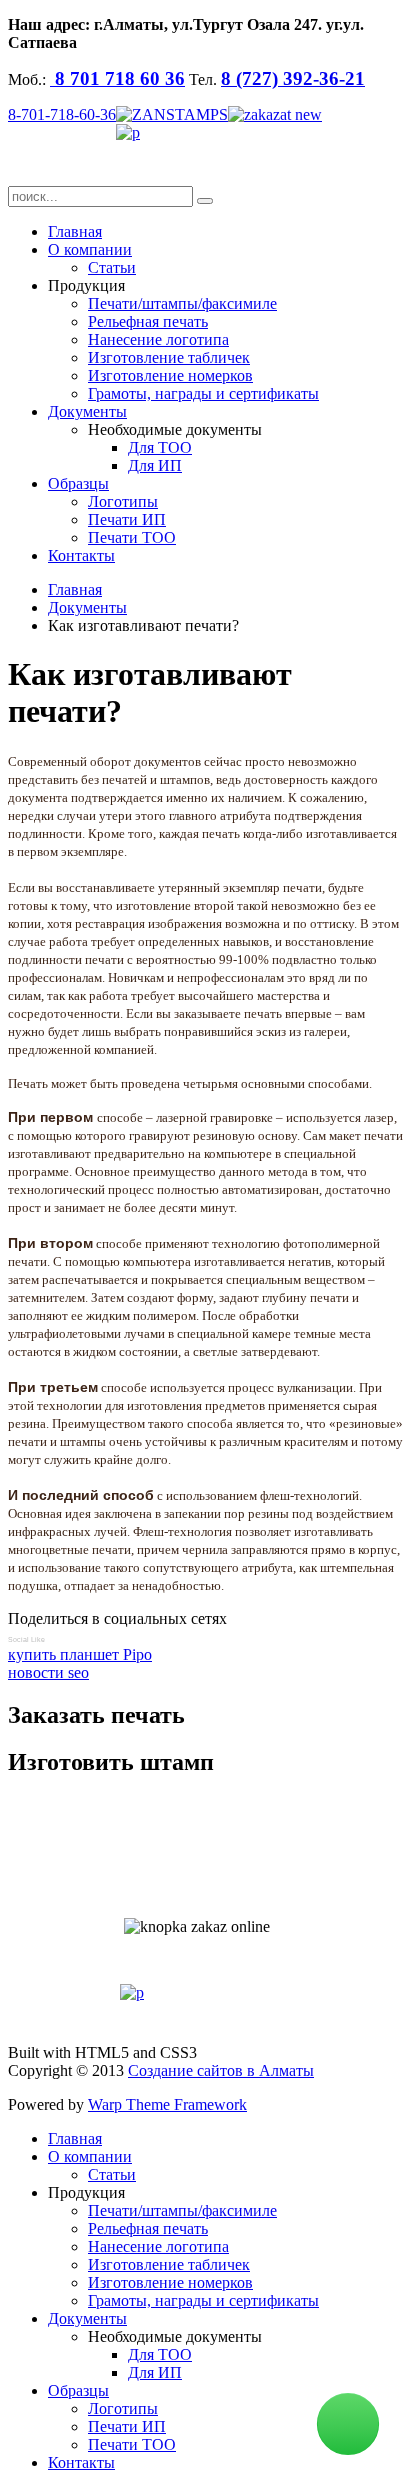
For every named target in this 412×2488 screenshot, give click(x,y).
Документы (87, 411)
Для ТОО (160, 447)
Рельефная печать (148, 321)
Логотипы (123, 501)
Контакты (81, 555)
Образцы (78, 483)
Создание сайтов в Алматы (221, 2070)
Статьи (112, 267)
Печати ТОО (132, 537)
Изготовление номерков (170, 375)
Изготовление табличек (169, 357)
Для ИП (155, 465)
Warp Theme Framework (167, 2104)
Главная (75, 231)
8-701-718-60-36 (62, 114)
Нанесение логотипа (158, 339)
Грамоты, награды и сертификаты (203, 393)
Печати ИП (127, 519)
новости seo (48, 1672)
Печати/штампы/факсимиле (182, 303)
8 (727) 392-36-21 (293, 78)
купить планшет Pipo (80, 1654)
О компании (90, 249)
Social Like (26, 1639)
